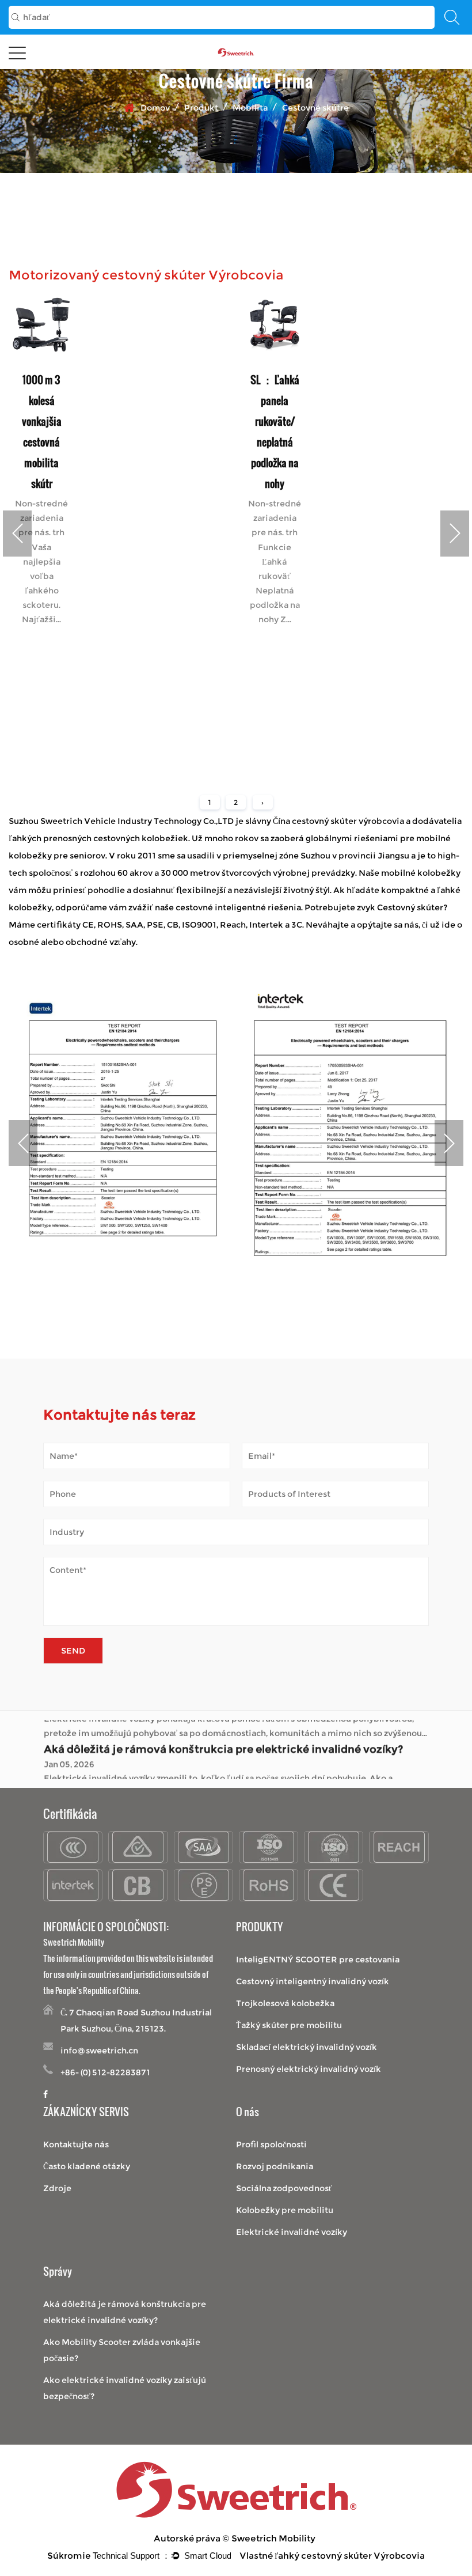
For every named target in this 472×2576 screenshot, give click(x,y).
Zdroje (57, 2188)
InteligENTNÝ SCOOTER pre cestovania (318, 1960)
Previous (17, 534)
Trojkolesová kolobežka (285, 2003)
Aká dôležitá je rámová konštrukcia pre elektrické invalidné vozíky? (223, 1728)
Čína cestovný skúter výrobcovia (338, 821)
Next (455, 534)
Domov (155, 108)
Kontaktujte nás (76, 2144)
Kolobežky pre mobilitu (285, 2210)
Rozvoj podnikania (275, 2166)
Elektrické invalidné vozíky (292, 2232)
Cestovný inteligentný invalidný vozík (313, 1981)
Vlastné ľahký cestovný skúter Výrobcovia (332, 2556)
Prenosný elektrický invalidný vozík (309, 2069)
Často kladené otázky (87, 2166)
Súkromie (69, 2556)
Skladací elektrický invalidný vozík (307, 2047)
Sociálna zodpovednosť (284, 2188)
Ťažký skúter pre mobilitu (289, 2025)
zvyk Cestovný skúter (400, 907)
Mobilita (250, 108)
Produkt (201, 108)
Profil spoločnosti (271, 2144)
